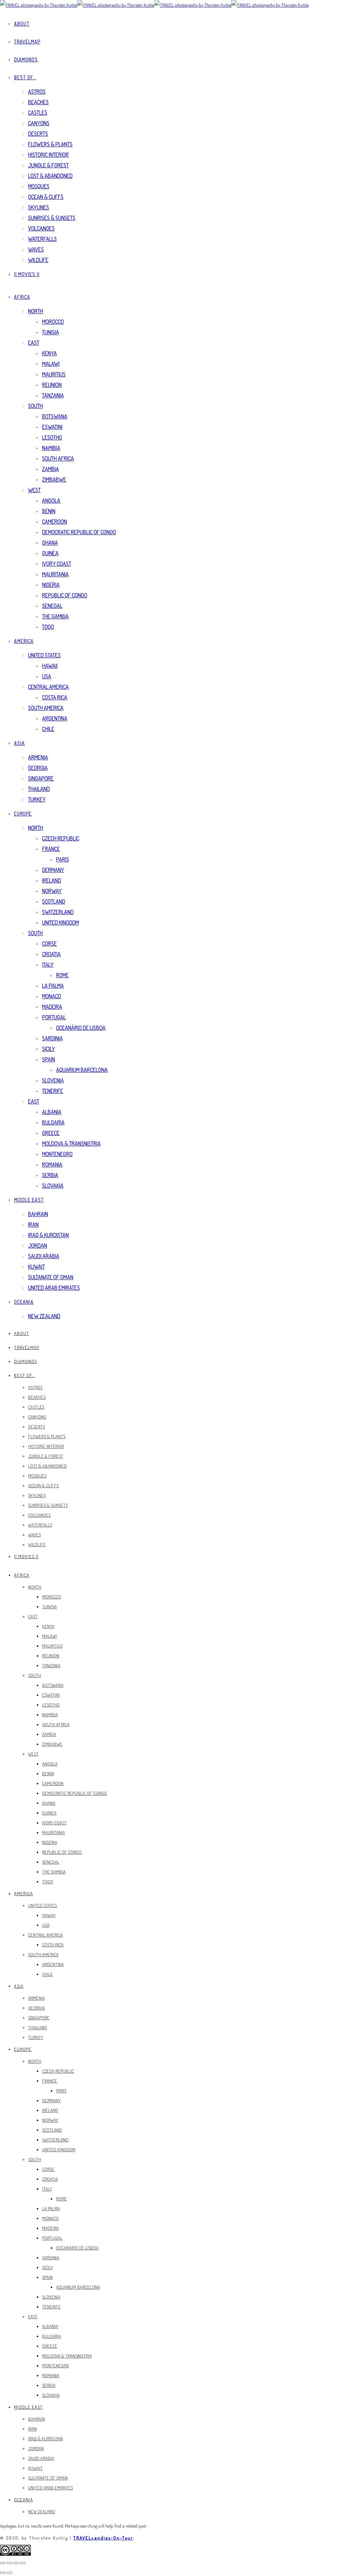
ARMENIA (38, 757)
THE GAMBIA (55, 616)
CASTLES (38, 113)
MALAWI (51, 364)
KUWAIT (36, 1267)
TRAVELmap (27, 42)
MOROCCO (53, 322)
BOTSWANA (55, 416)
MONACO (52, 996)
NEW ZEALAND (44, 1316)
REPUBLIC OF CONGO (65, 595)
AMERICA (24, 641)
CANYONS (39, 123)
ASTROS (37, 92)
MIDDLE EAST (29, 1200)
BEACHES (38, 102)
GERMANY (53, 870)
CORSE (49, 944)
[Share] (9, 2563)
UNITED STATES (44, 655)
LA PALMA (53, 986)
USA (47, 676)
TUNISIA (50, 332)
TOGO (48, 627)
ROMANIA (52, 1165)
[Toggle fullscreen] (16, 2563)
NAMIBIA (51, 448)
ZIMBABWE (54, 479)
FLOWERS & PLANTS (50, 144)
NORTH (36, 311)
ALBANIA (52, 1112)
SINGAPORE (41, 778)
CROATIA (51, 954)
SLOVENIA (53, 1080)
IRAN (33, 1225)
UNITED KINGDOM (60, 923)
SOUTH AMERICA (46, 708)
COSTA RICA (55, 697)
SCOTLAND (54, 901)
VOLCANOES (41, 228)
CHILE (48, 729)
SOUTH (35, 406)
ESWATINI (52, 427)
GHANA (50, 543)
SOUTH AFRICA (58, 458)
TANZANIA (53, 395)
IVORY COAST (57, 564)
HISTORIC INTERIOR (48, 155)
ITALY (48, 965)
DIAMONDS (26, 59)
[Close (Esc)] (3, 2563)
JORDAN (38, 1246)
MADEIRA (52, 1007)
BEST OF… (25, 77)
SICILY (49, 1049)
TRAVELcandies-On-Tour (103, 2538)
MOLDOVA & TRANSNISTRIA (71, 1143)
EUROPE (23, 814)
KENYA (49, 353)
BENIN (49, 511)
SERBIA (50, 1175)
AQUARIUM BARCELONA (82, 1070)
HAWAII (50, 666)
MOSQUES (39, 186)
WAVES (36, 249)
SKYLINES (39, 207)
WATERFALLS (42, 239)
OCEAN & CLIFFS (46, 197)
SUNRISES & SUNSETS (52, 218)
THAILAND (39, 789)
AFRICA (22, 297)
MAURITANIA (55, 574)
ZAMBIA (50, 469)
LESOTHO (52, 437)
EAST (34, 343)
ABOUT (22, 24)
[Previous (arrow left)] (3, 2573)
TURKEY (37, 799)
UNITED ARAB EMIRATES (54, 1288)
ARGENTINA (55, 718)
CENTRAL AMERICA (48, 687)
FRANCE (51, 849)
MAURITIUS (54, 374)
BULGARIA (53, 1122)
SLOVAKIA (53, 1186)
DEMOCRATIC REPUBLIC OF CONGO (79, 532)
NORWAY (52, 891)
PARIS (63, 859)
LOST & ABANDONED (50, 176)
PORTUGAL (54, 1017)
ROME (62, 975)
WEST (34, 490)
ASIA (19, 743)
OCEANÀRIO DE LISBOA (81, 1028)
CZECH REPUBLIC (61, 838)
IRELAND (52, 880)
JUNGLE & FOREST (48, 165)
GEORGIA (38, 768)
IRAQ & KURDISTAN (48, 1235)
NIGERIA (51, 585)
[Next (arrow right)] (9, 2573)
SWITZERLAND (58, 912)
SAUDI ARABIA (44, 1256)
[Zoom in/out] (23, 2563)
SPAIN (49, 1059)
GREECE (51, 1133)
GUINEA (50, 553)
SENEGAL (52, 606)
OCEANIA (24, 1302)
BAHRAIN (38, 1214)
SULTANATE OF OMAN (51, 1277)
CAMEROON (55, 522)
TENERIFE (53, 1091)
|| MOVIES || (27, 274)
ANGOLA (51, 501)
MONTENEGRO (57, 1154)
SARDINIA (52, 1038)
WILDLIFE (38, 260)
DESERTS (38, 134)
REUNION (52, 385)
